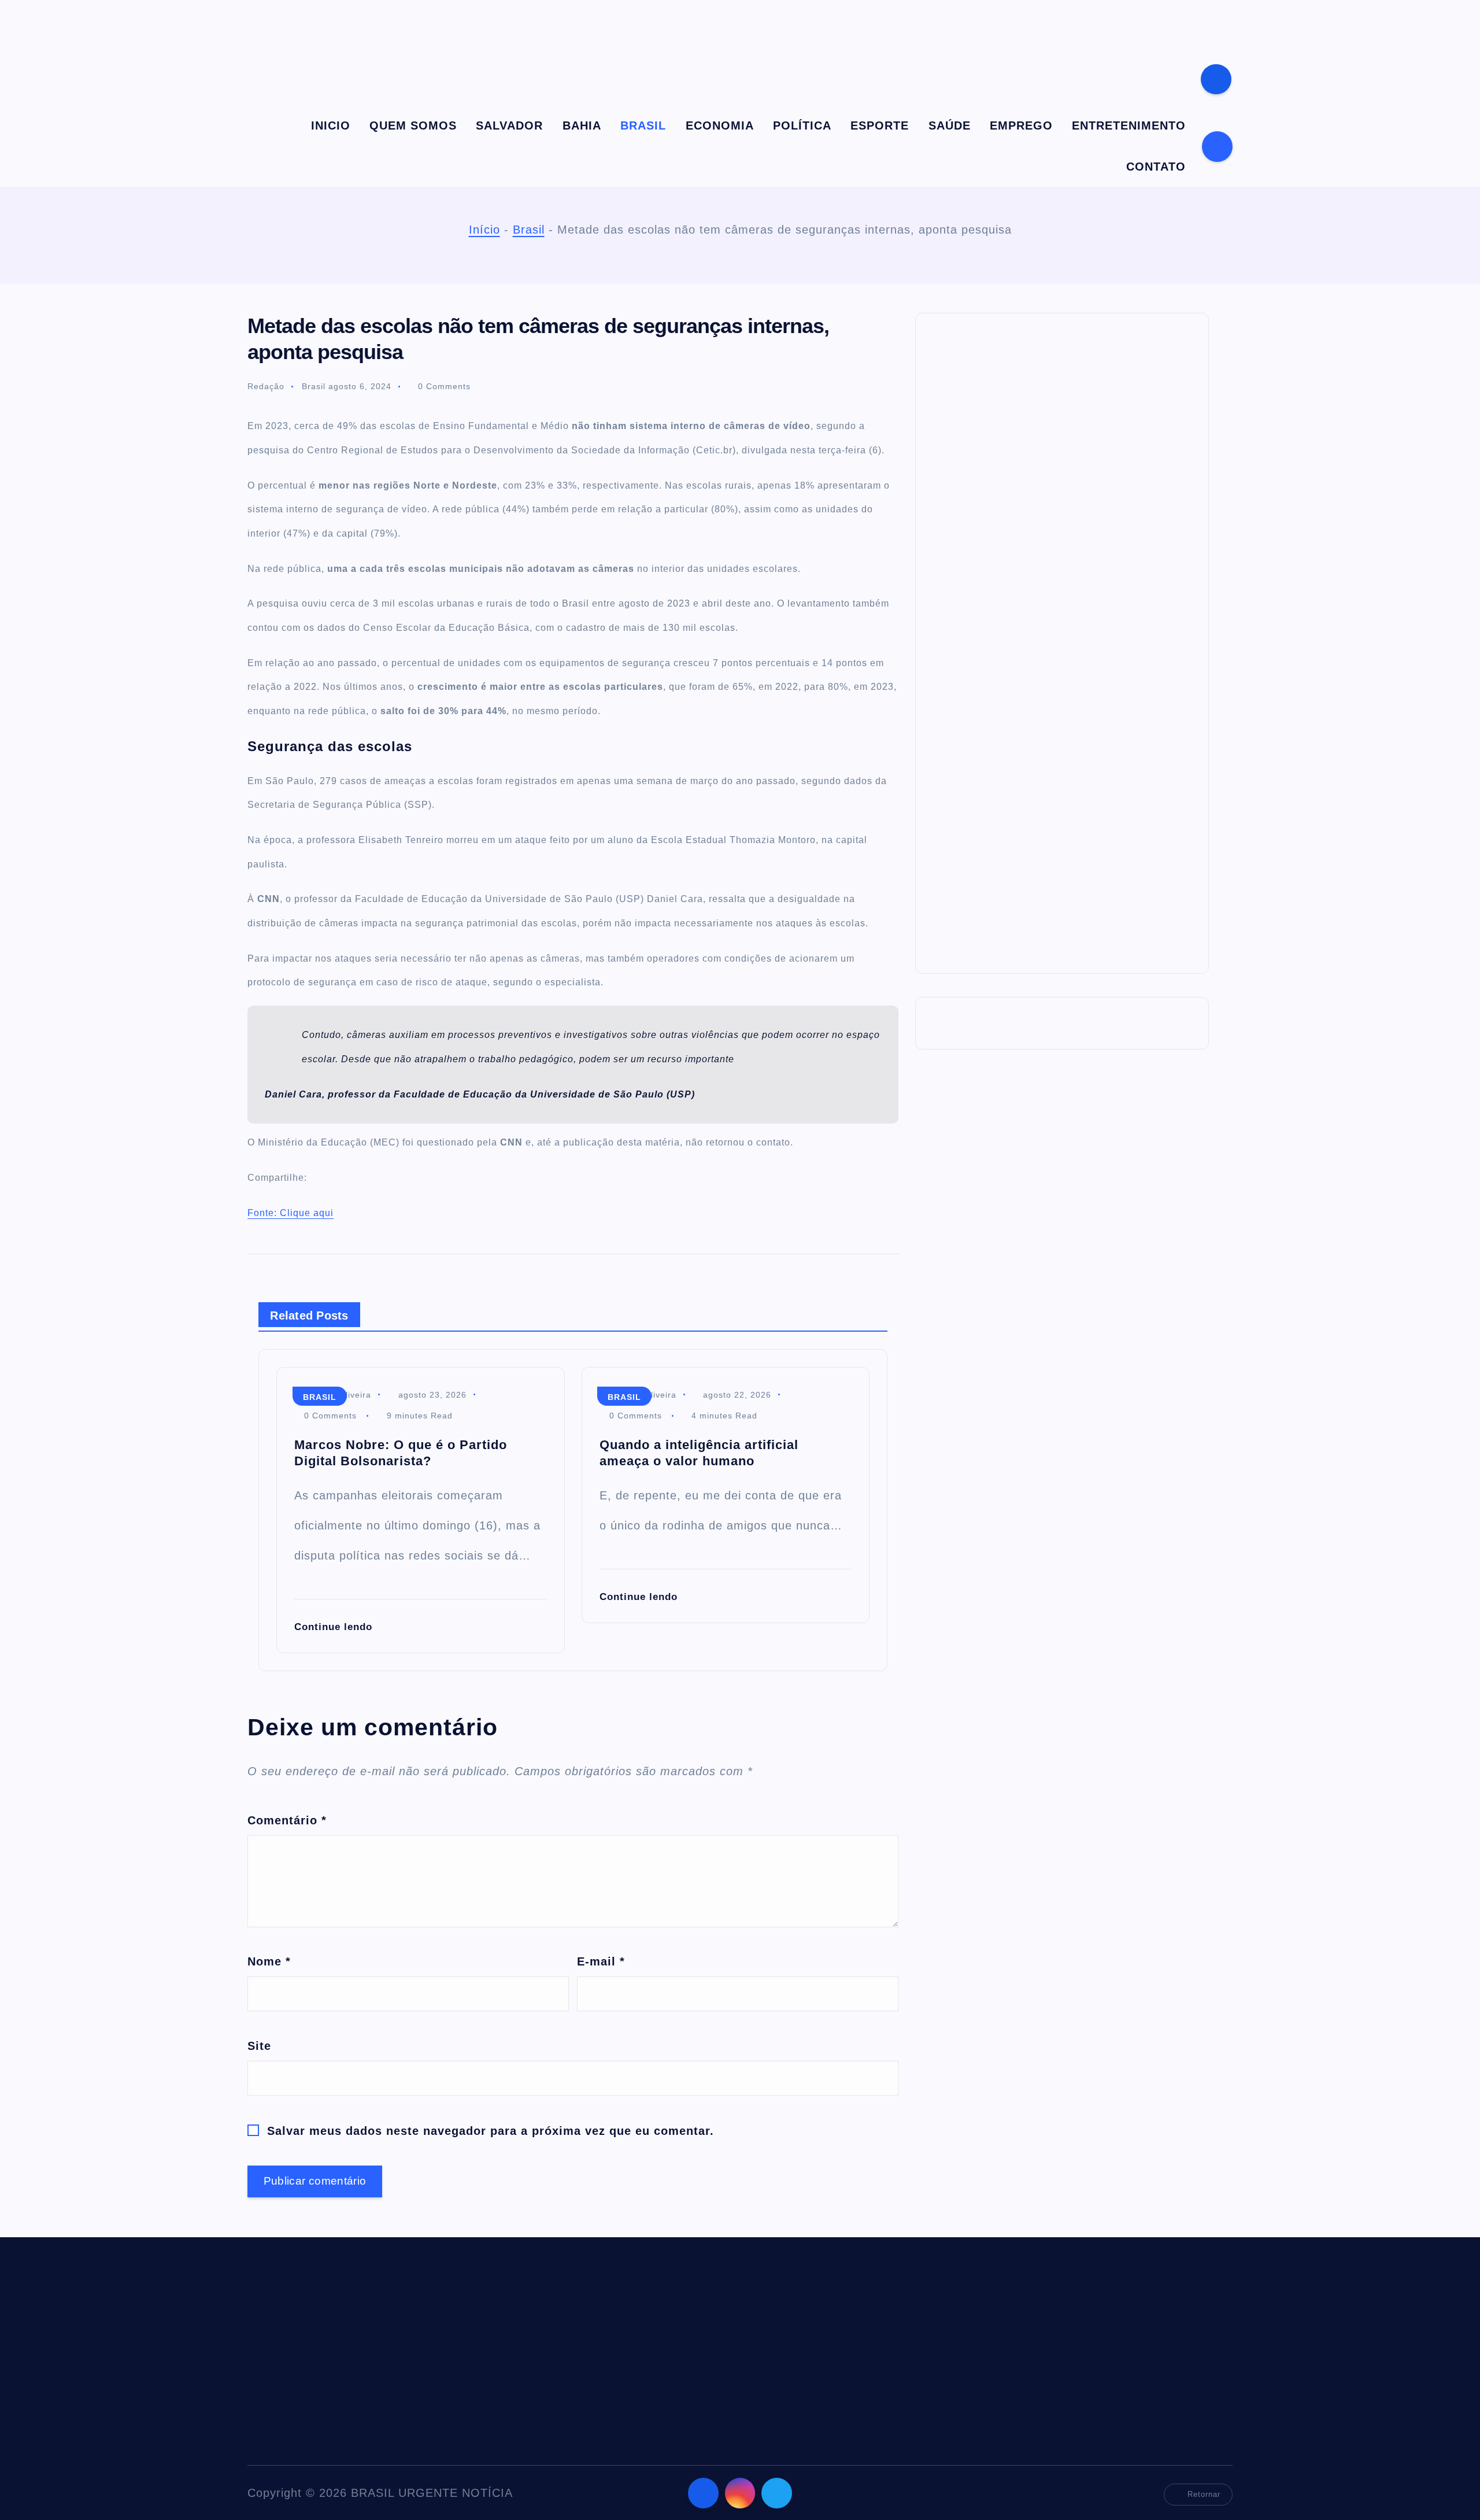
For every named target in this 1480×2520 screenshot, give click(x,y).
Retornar (1204, 2494)
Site (259, 2046)
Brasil (529, 230)
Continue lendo (335, 1627)
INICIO (331, 125)
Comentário (287, 1820)
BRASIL (643, 125)
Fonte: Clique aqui (291, 1213)
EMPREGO (1021, 125)
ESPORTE (880, 125)
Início (484, 230)
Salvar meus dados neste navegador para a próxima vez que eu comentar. (491, 2131)
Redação (266, 386)
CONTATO (1156, 167)
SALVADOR (509, 125)
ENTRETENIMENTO (1129, 125)
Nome (269, 1961)
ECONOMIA (720, 125)
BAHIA (582, 125)
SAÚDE (950, 125)
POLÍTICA (802, 125)
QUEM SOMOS (413, 125)
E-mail (601, 1961)
